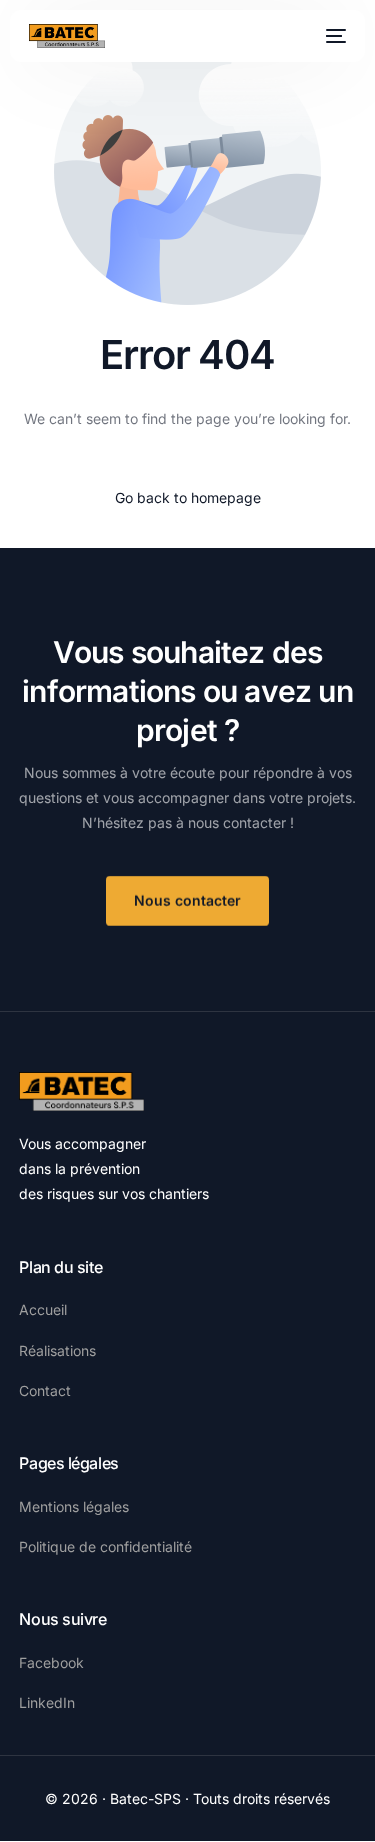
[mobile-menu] (334, 36)
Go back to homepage (188, 497)
